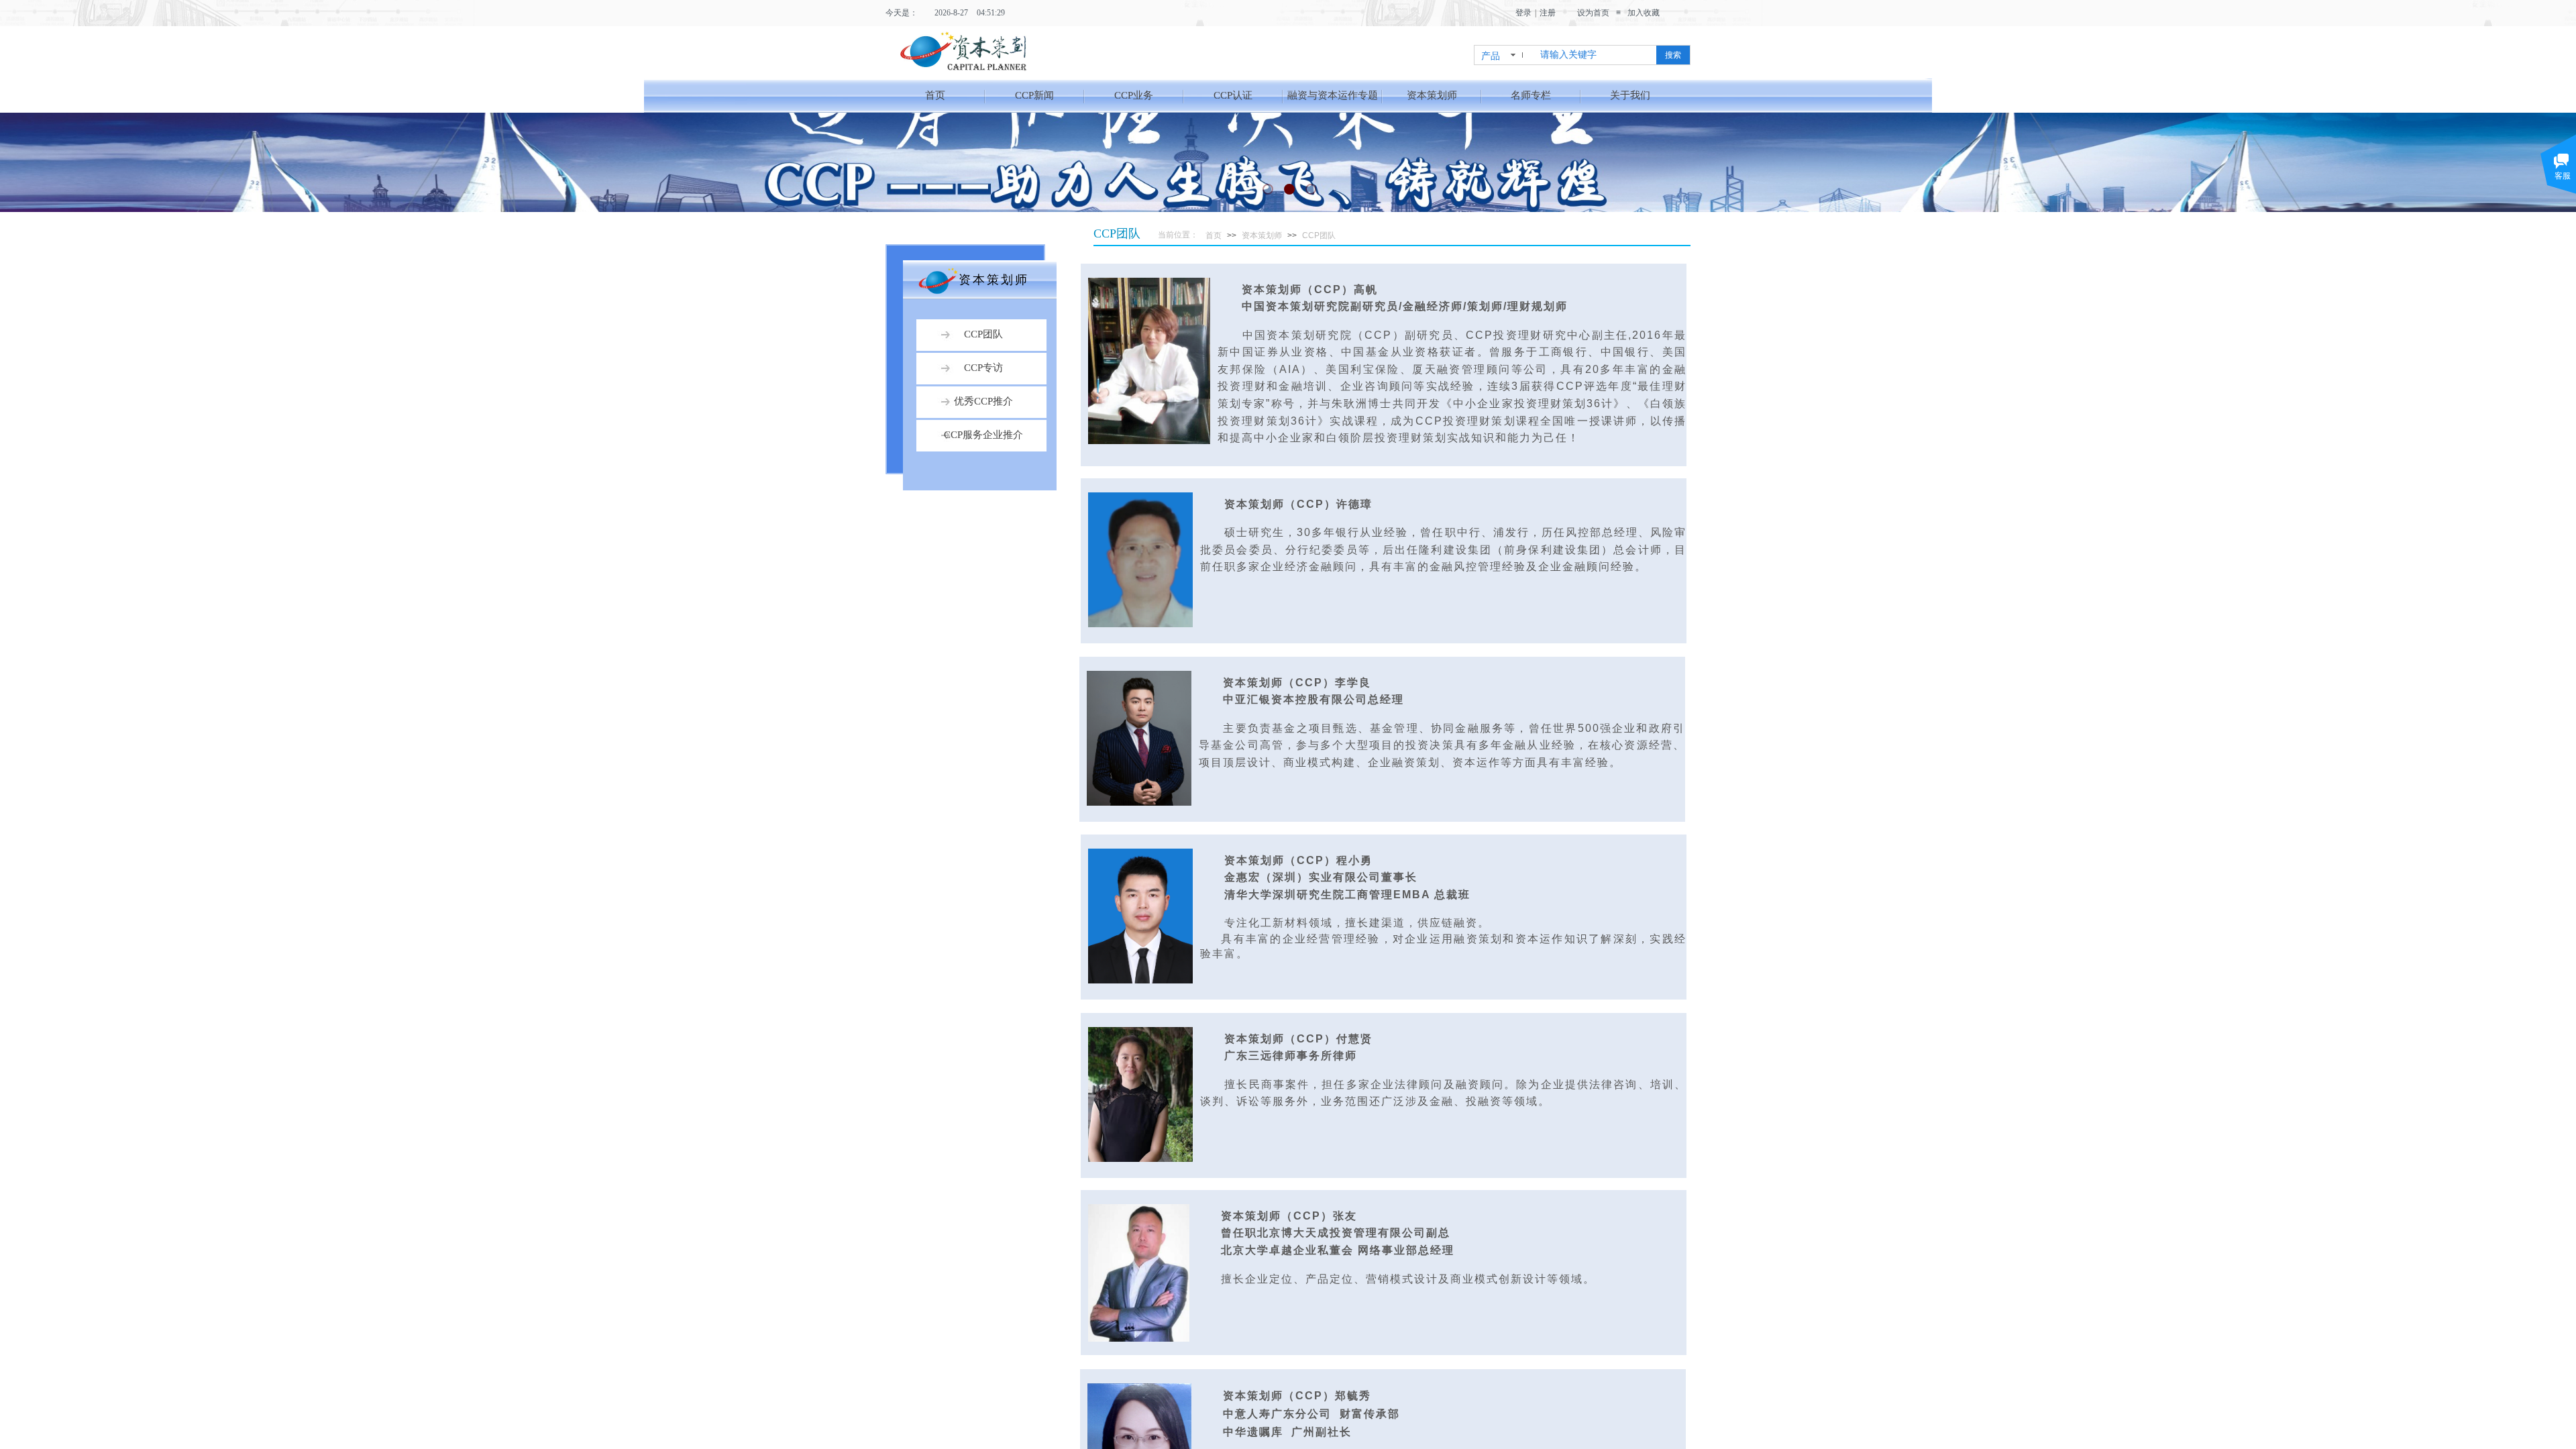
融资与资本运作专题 (1333, 95)
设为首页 (1593, 13)
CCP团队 (1319, 235)
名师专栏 (1531, 95)
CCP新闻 (1034, 95)
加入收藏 (1644, 13)
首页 (935, 95)
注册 (1548, 13)
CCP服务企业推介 (983, 435)
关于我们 (1630, 95)
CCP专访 (983, 368)
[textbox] (1594, 55)
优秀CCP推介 (983, 401)
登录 (1523, 13)
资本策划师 (1432, 95)
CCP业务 (1134, 95)
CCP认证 (1233, 95)
